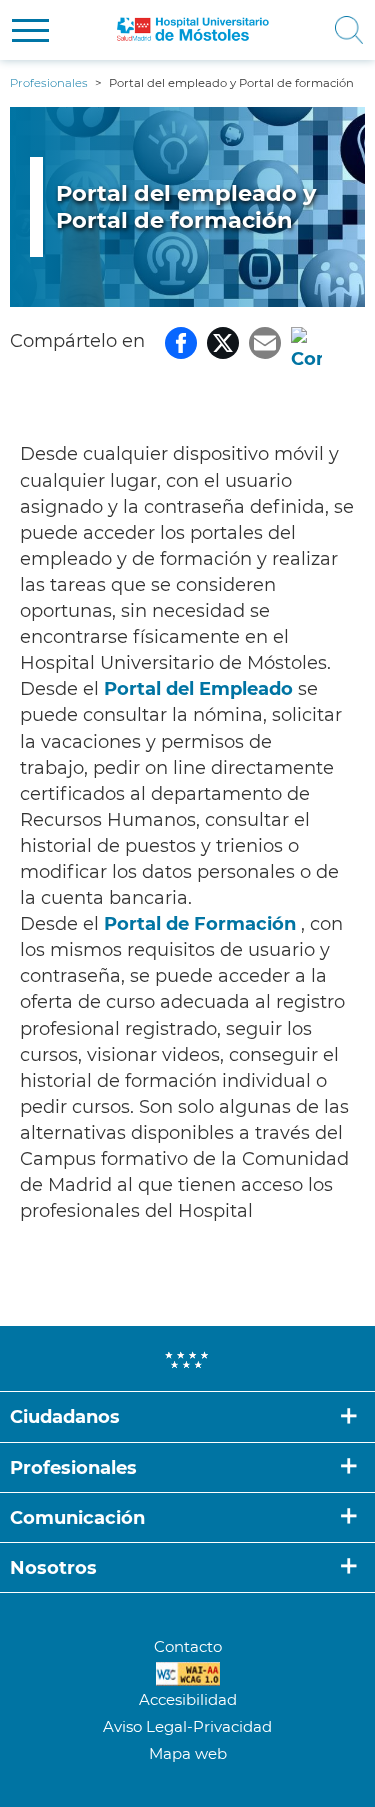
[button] (30, 30)
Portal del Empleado (198, 689)
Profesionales (73, 1468)
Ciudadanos (65, 1417)
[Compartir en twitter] (223, 341)
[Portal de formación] (298, 924)
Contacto (188, 1646)
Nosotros (53, 1568)
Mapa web (188, 1753)
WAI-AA (188, 1674)
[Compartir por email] (265, 341)
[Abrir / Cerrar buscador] (341, 30)
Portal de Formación (200, 924)
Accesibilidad (188, 1699)
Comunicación (77, 1518)
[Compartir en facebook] (181, 341)
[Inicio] (193, 30)
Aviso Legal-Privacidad (187, 1726)
